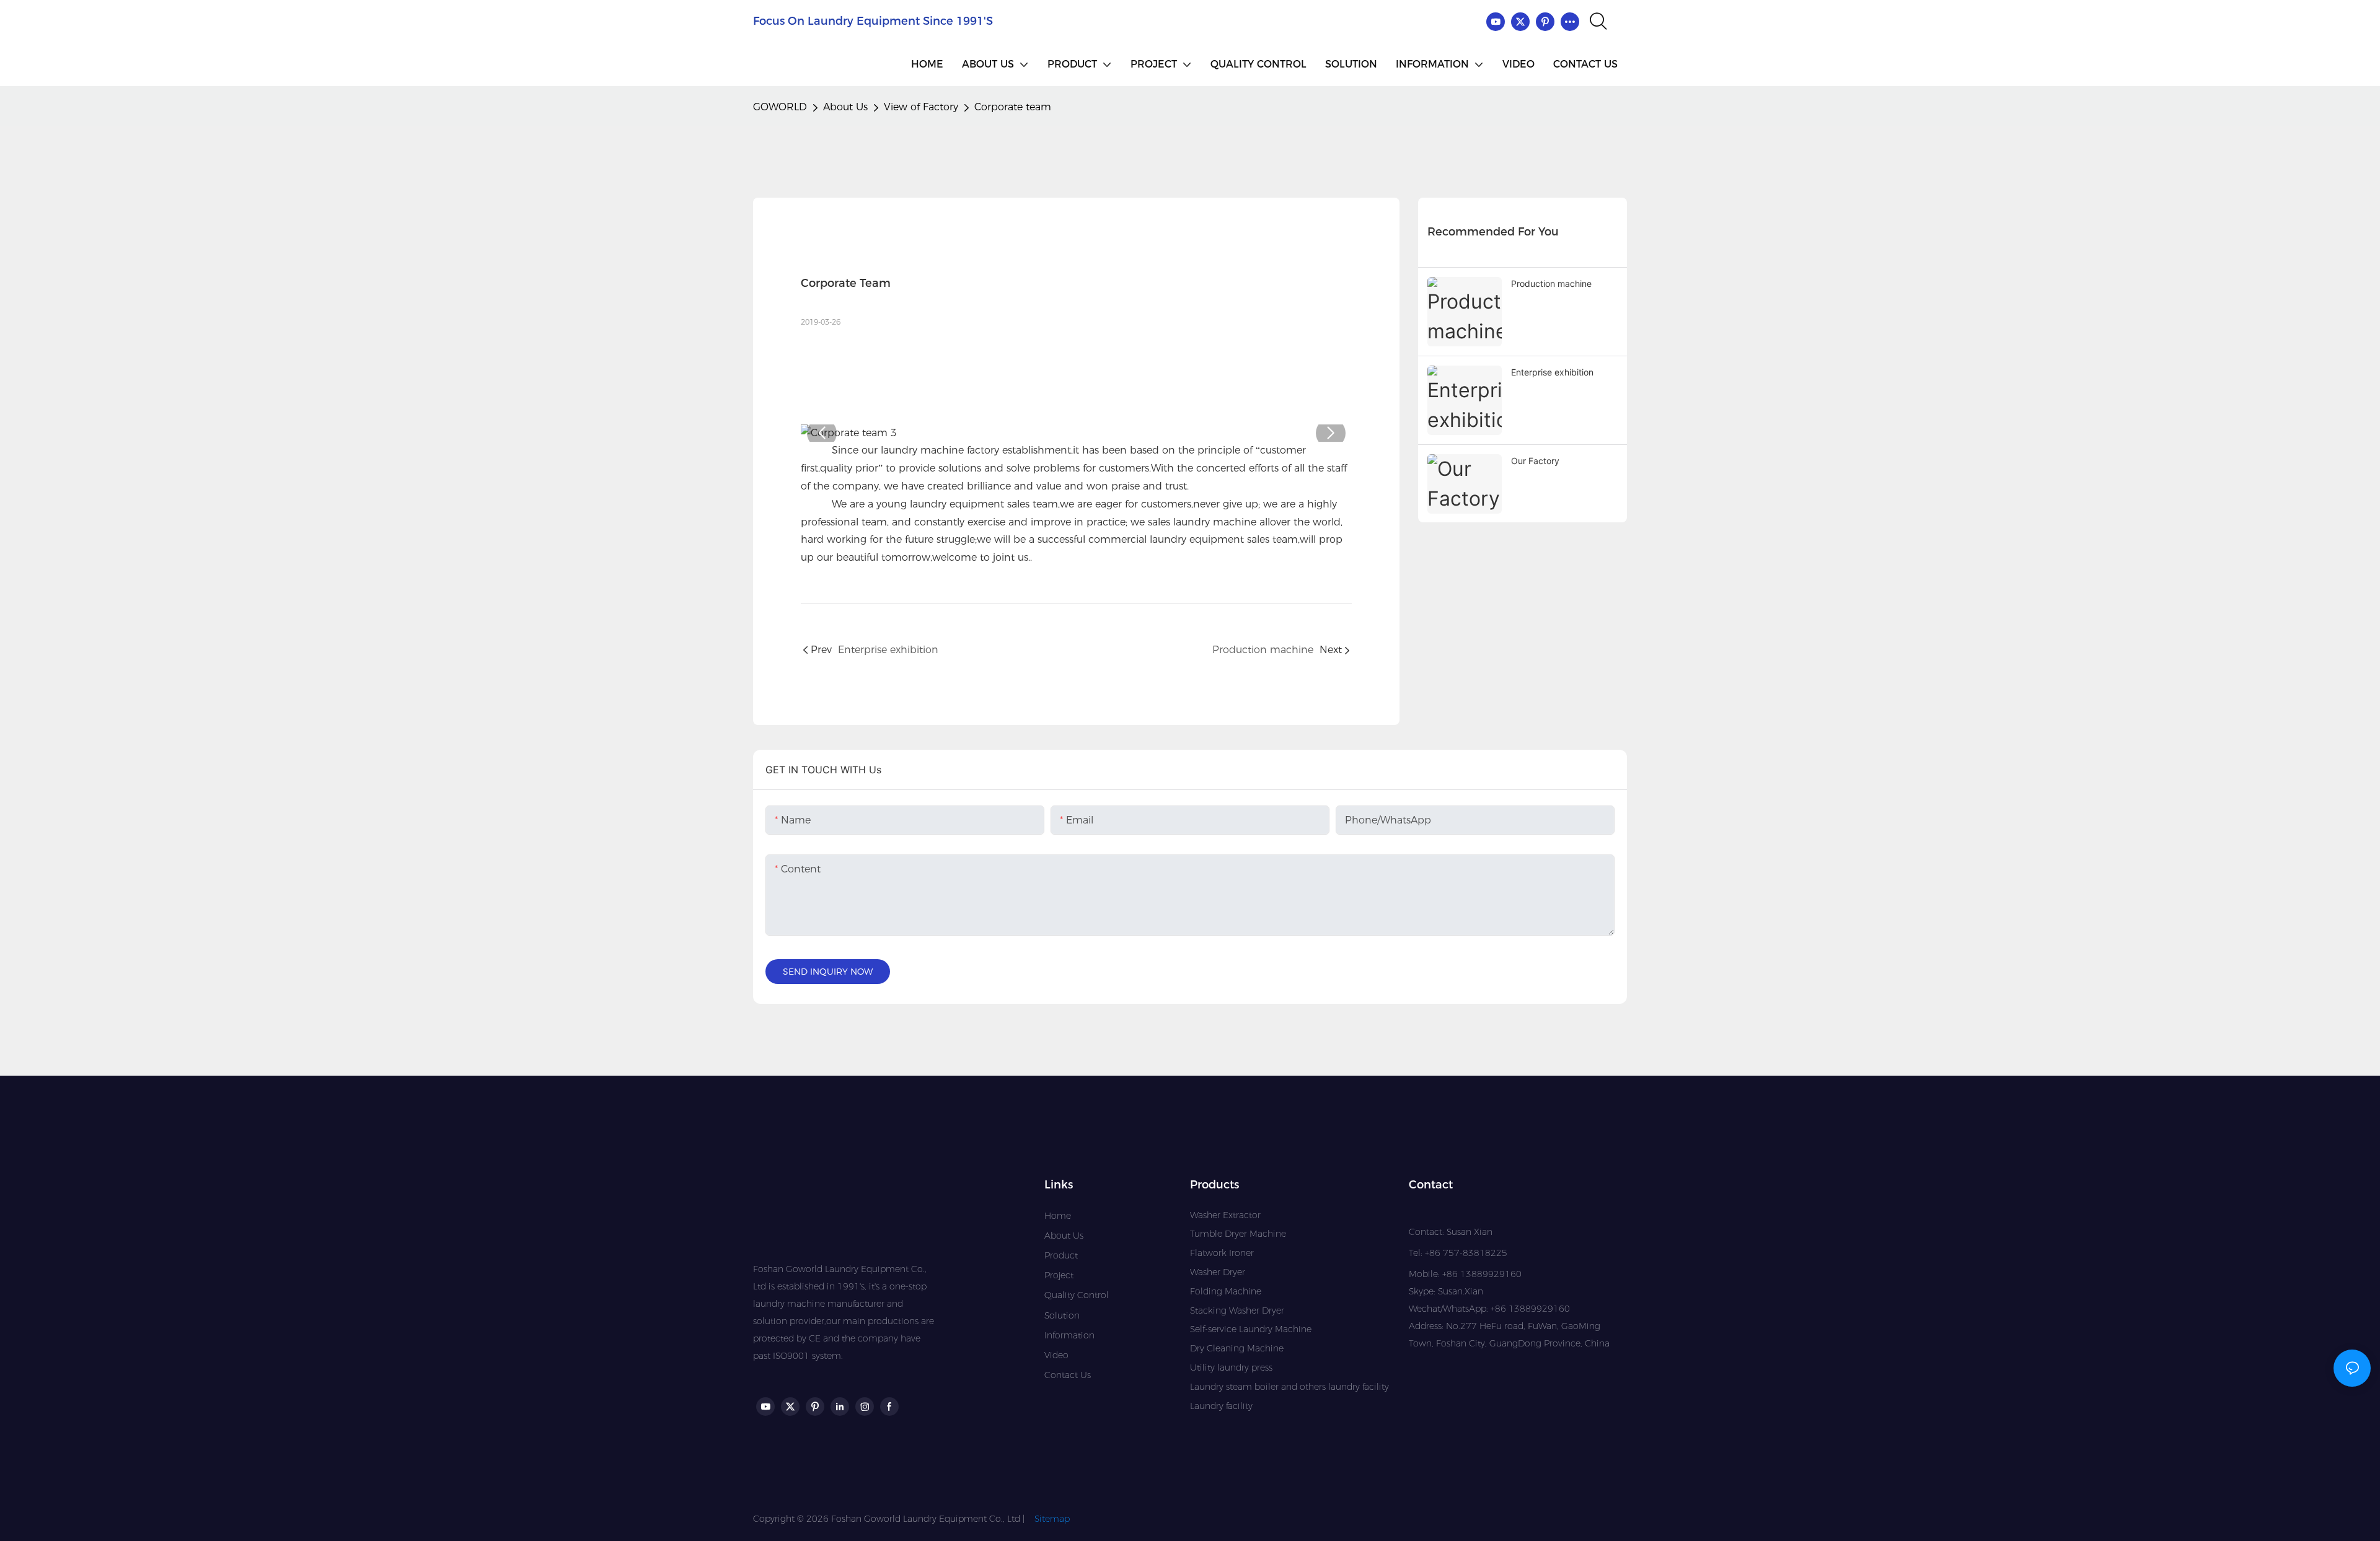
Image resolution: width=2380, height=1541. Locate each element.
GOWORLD (780, 107)
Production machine (1551, 283)
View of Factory (921, 107)
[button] (822, 433)
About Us (845, 107)
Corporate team (1013, 107)
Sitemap (1052, 1519)
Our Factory (1535, 461)
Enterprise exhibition (1552, 372)
